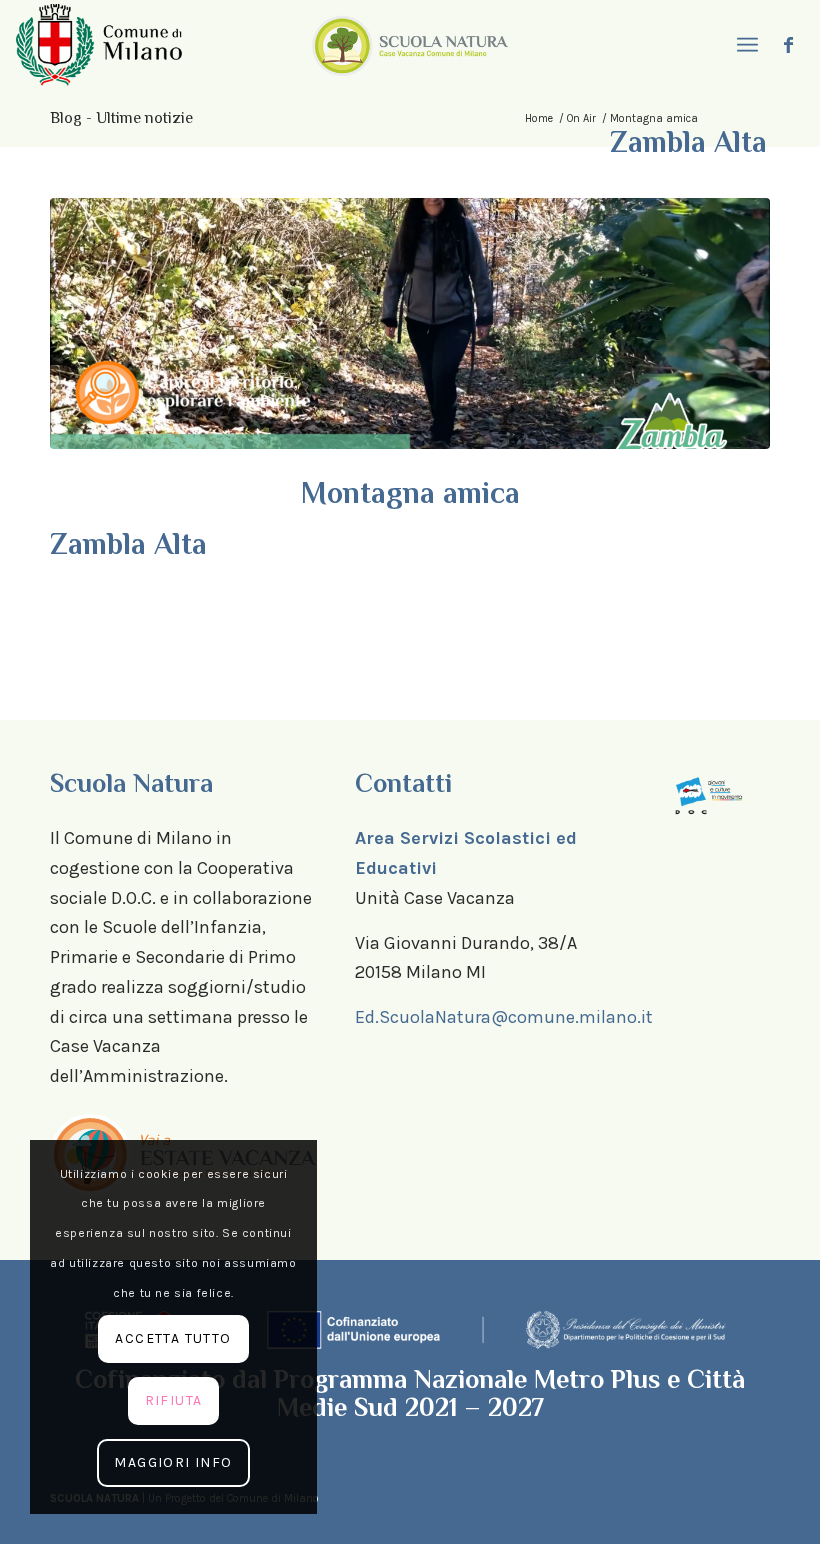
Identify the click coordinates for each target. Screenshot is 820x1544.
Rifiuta (174, 1400)
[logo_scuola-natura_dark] (410, 45)
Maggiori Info (173, 1462)
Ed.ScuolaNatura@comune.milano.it (504, 1017)
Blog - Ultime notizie (121, 118)
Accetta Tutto (173, 1338)
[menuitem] (745, 45)
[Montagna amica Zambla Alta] (410, 324)
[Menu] (745, 45)
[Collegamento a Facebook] (789, 45)
